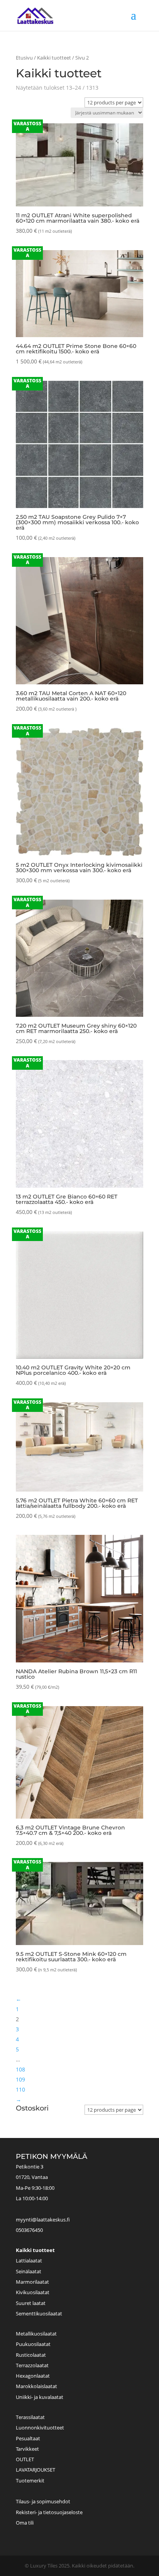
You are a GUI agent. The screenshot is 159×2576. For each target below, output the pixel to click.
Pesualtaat (28, 2438)
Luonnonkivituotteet (40, 2428)
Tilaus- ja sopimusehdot (43, 2501)
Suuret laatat (31, 2303)
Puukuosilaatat (33, 2344)
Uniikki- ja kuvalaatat (40, 2397)
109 (20, 2079)
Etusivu (24, 58)
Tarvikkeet (27, 2449)
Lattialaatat (29, 2261)
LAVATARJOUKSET (36, 2470)
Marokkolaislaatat (36, 2386)
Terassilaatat (30, 2417)
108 (20, 2069)
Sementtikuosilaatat (39, 2313)
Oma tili (25, 2523)
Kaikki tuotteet (54, 58)
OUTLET (25, 2459)
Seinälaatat (29, 2271)
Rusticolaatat (31, 2355)
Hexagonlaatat (33, 2376)
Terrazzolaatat (32, 2365)
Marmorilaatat (32, 2282)
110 (20, 2089)
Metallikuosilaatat (36, 2334)
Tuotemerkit (30, 2481)
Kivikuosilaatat (33, 2292)
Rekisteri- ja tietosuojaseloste (49, 2512)
